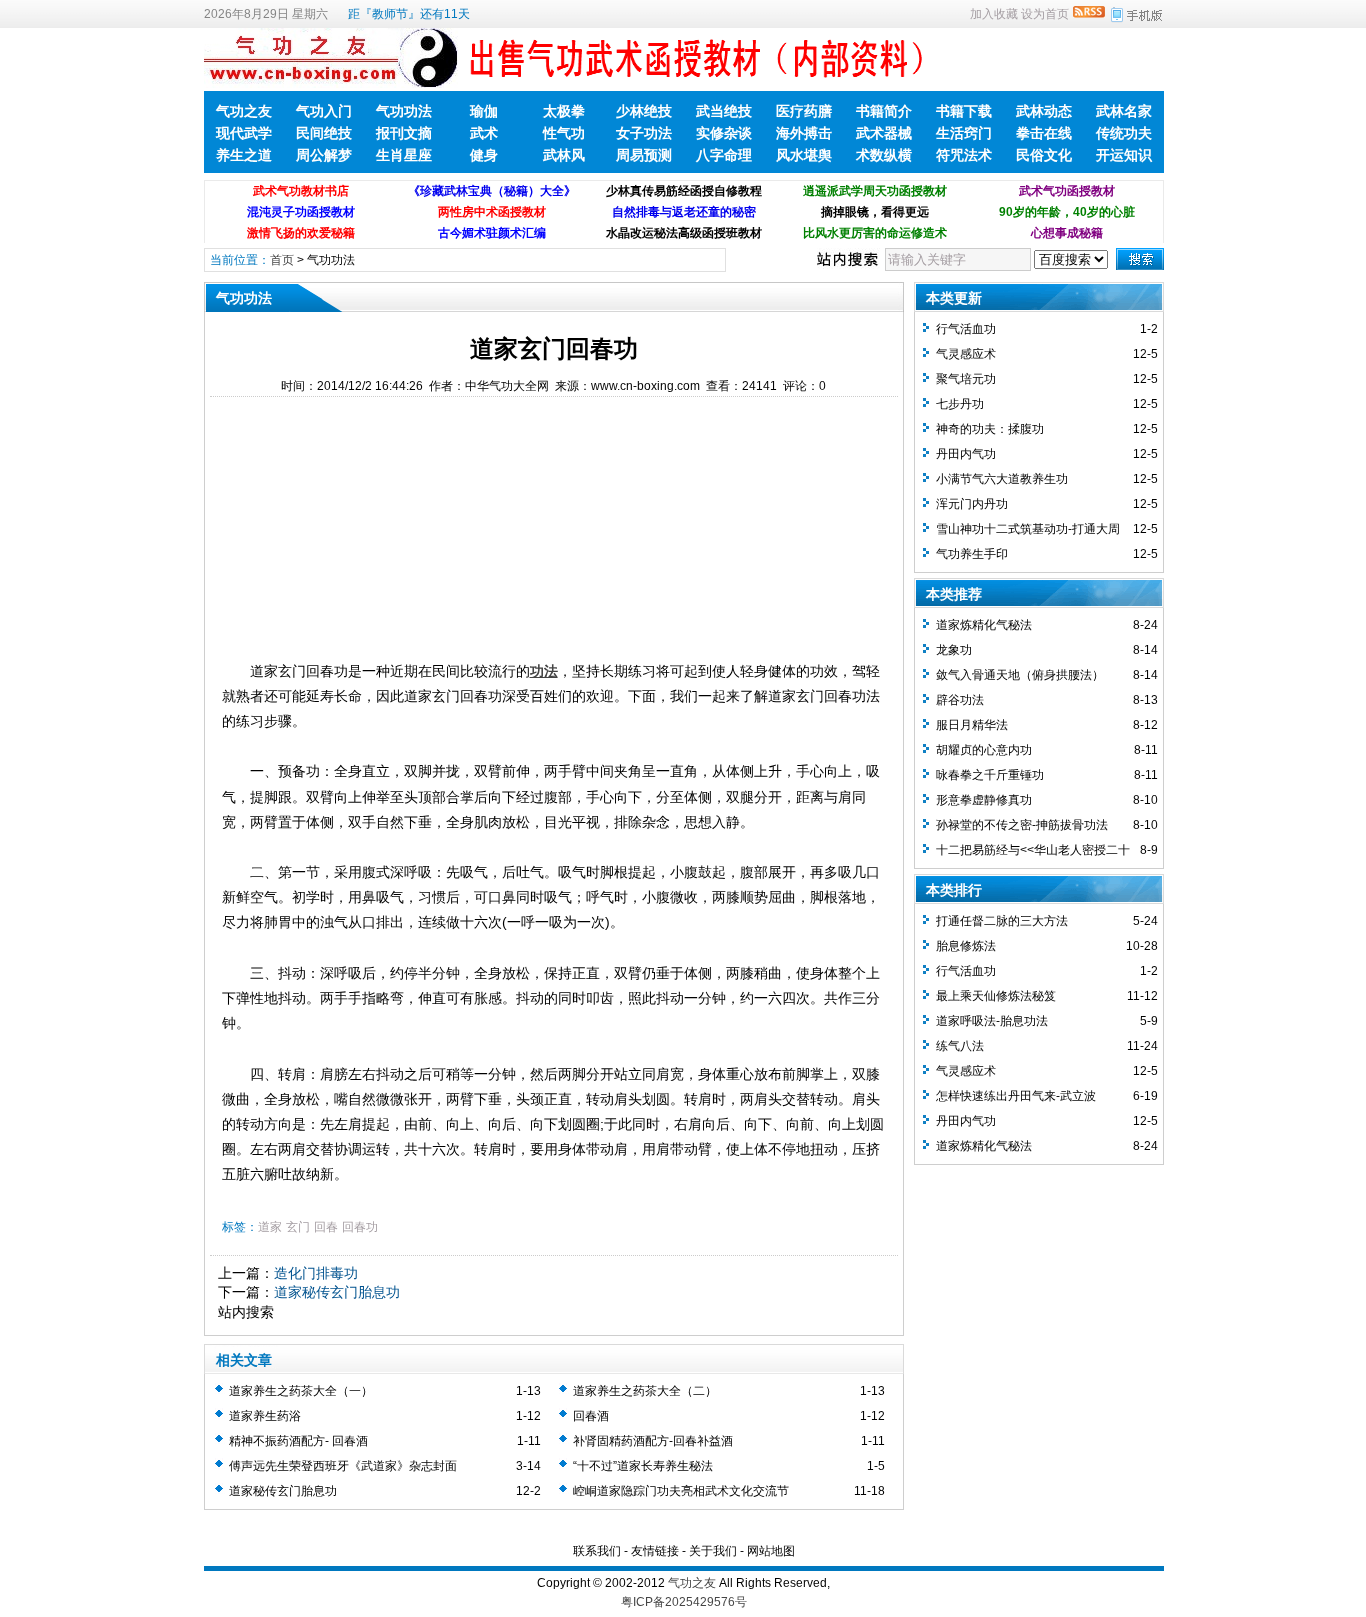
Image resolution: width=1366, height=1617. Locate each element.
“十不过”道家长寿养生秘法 (643, 1466)
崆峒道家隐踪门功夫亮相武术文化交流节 (681, 1491)
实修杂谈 (724, 133)
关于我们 (713, 1551)
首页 (282, 260)
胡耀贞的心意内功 (984, 750)
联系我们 (597, 1551)
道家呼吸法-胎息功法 (992, 1021)
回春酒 (591, 1416)
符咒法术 (964, 155)
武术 (484, 133)
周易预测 (644, 155)
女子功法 (644, 133)
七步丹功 (960, 404)
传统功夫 (1124, 133)
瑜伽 (484, 111)
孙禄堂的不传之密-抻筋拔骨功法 (1022, 825)
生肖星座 (404, 155)
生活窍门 (964, 133)
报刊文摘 (404, 133)
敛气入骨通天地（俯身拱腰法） (1020, 675)
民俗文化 (1044, 155)
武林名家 (1124, 111)
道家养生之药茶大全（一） (301, 1391)
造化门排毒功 (316, 1273)
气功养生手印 (972, 554)
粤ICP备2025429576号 (684, 1602)
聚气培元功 (966, 379)
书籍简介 (884, 111)
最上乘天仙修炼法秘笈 (996, 996)
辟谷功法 (960, 700)
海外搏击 (804, 133)
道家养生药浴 (265, 1416)
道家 (270, 1227)
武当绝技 (724, 111)
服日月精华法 (972, 725)
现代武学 (244, 133)
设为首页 (1045, 14)
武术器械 (884, 133)
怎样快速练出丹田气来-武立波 (1016, 1096)
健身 (484, 155)
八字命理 (724, 155)
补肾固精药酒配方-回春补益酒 (653, 1441)
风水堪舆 (804, 155)
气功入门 (324, 111)
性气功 (564, 133)
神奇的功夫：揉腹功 (990, 429)
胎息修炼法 (966, 946)
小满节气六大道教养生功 (1002, 479)
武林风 (564, 155)
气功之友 (244, 111)
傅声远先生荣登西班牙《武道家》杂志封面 (343, 1466)
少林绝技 (644, 111)
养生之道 (244, 155)
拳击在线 (1044, 133)
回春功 (360, 1227)
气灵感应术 (966, 354)
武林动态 (1044, 111)
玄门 (298, 1227)
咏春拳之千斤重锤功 (990, 775)
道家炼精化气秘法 (984, 625)
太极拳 (564, 111)
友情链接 (655, 1551)
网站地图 (771, 1551)
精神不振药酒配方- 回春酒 (298, 1441)
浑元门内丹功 (972, 504)
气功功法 (404, 111)
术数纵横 (884, 155)
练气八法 (960, 1046)
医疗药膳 (804, 111)
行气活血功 (966, 329)
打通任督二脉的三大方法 (1002, 921)
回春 (326, 1227)
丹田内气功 (966, 454)
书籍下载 (964, 111)
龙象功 (954, 650)
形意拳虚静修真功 (984, 800)
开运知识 (1124, 155)
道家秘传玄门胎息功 (337, 1292)
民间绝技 (324, 133)
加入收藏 (994, 14)
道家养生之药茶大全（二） (645, 1391)
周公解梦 (324, 155)
